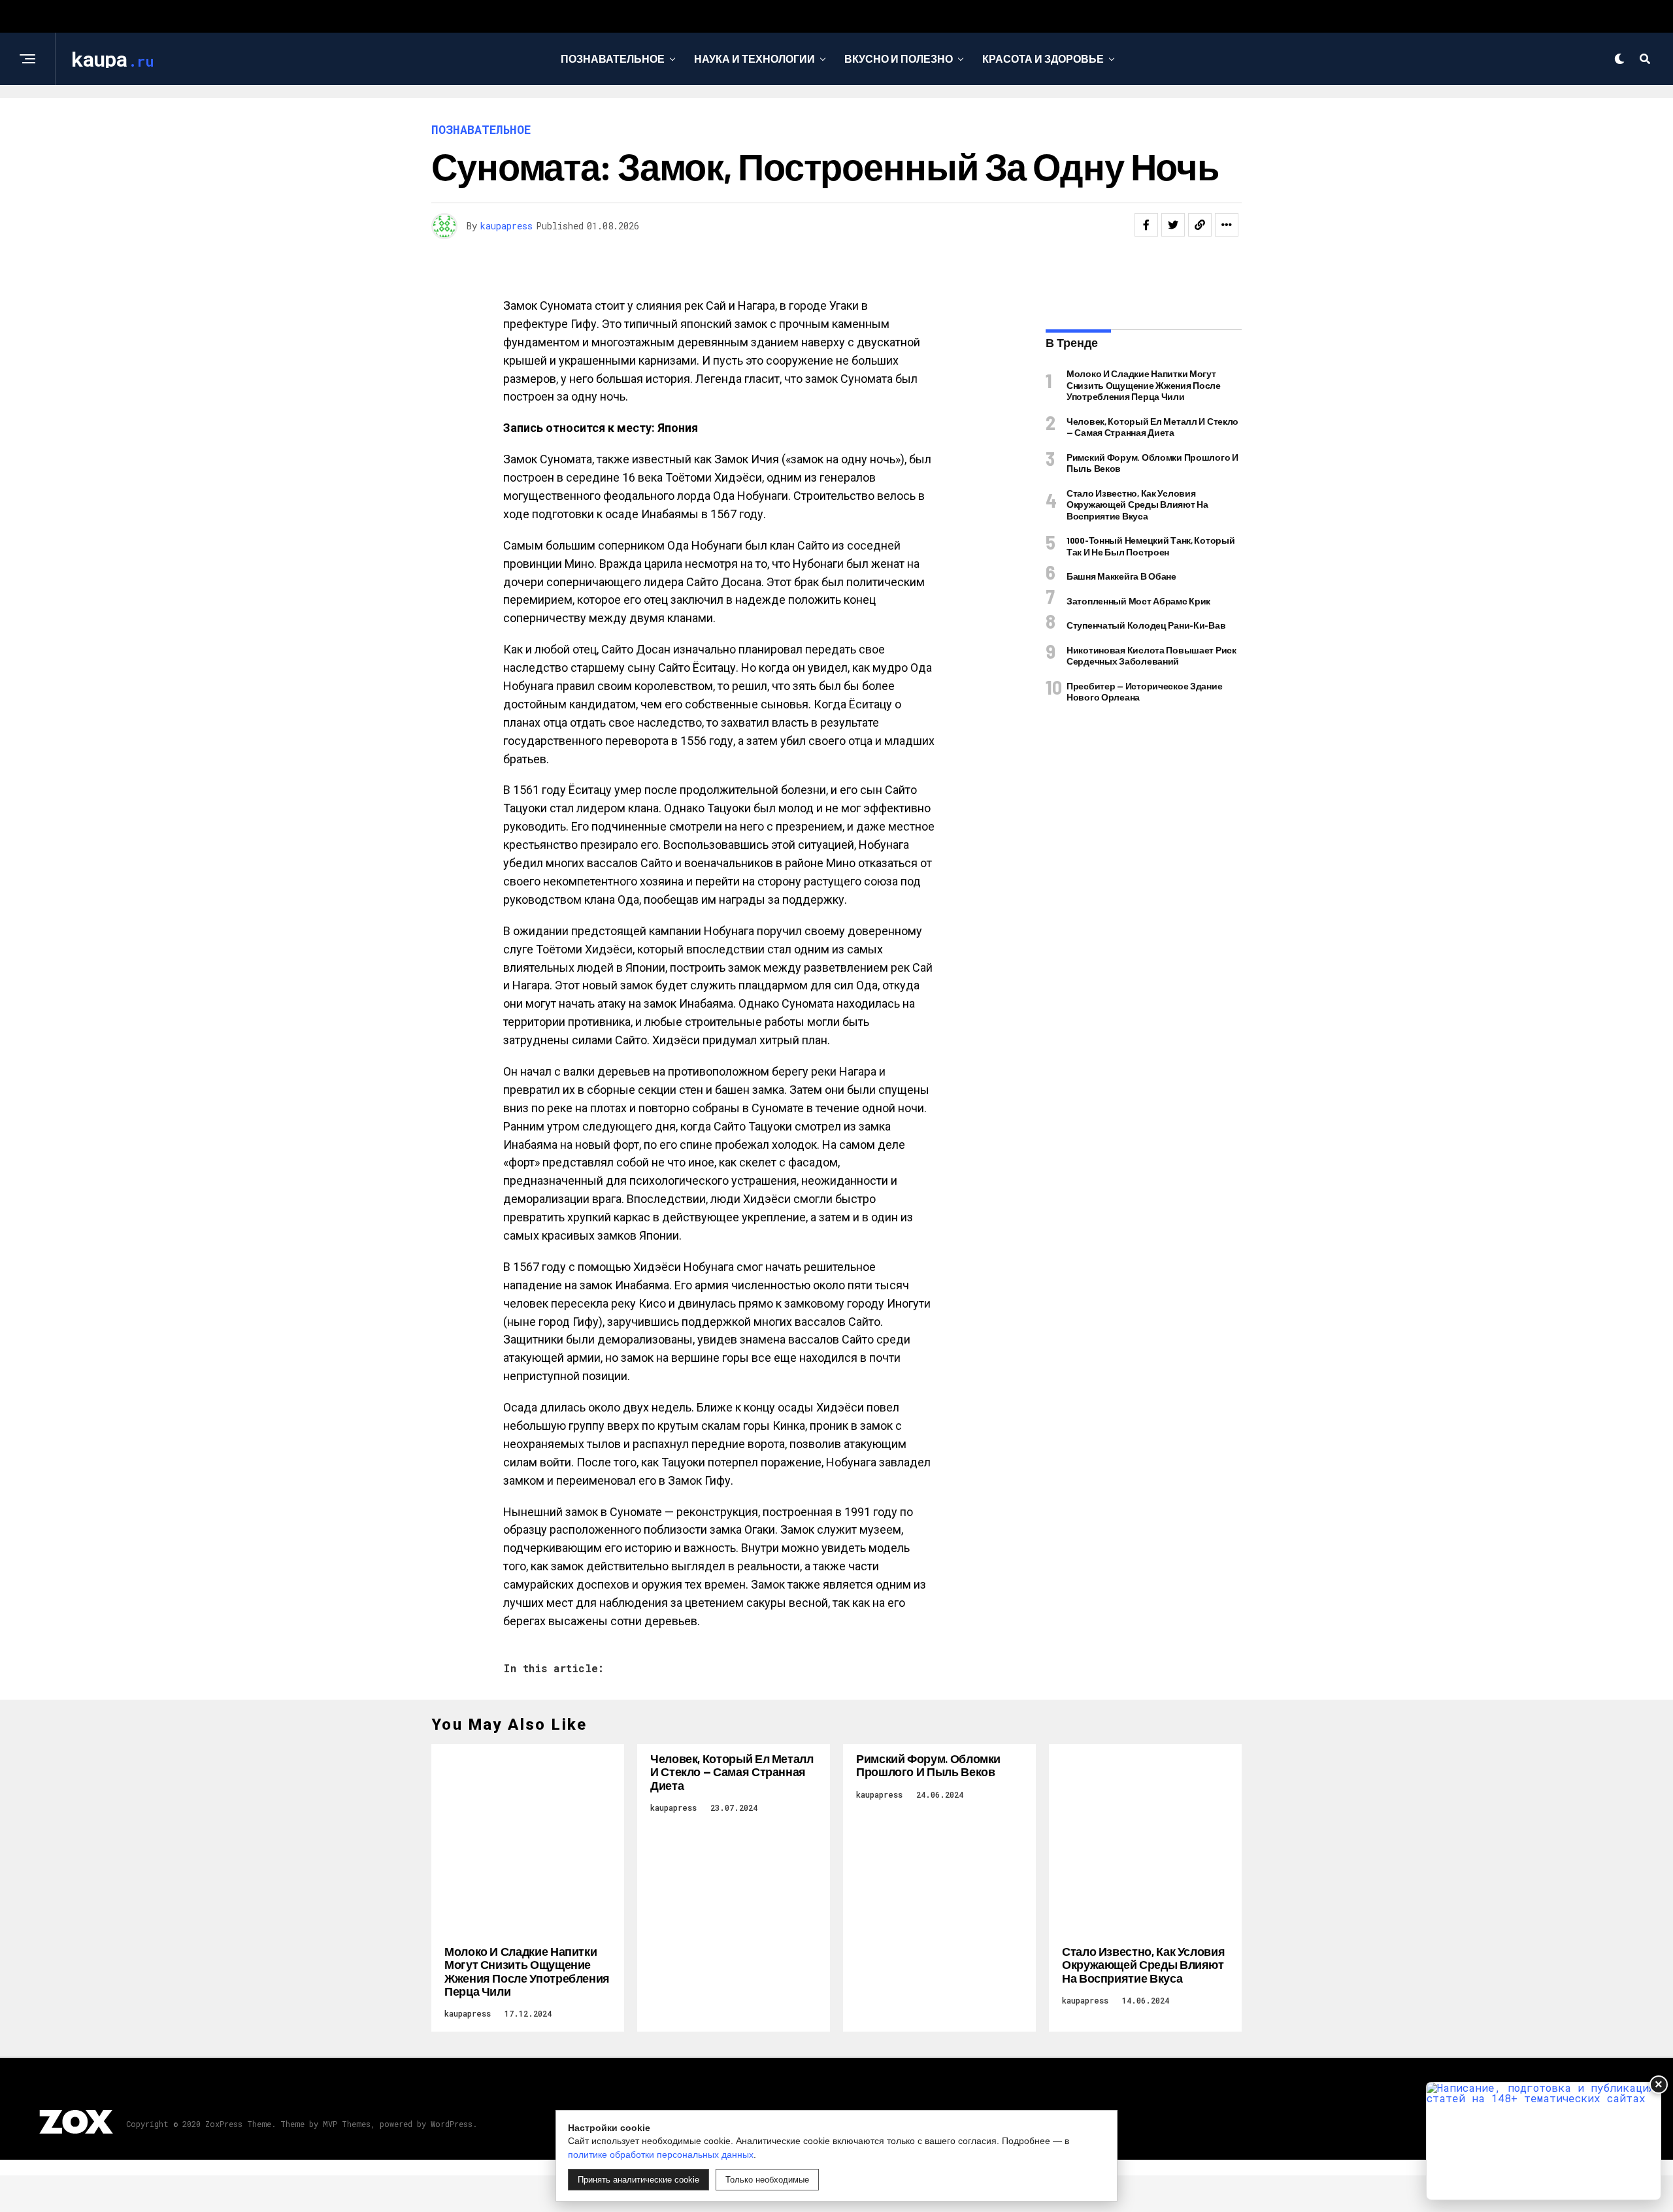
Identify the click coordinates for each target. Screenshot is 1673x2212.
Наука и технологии (754, 58)
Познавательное (613, 58)
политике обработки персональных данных (661, 2154)
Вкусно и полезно (899, 58)
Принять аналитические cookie (638, 2180)
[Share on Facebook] (1146, 225)
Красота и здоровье (1043, 58)
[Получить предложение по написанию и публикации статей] (1544, 2141)
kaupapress (506, 226)
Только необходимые (767, 2180)
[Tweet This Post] (1173, 225)
